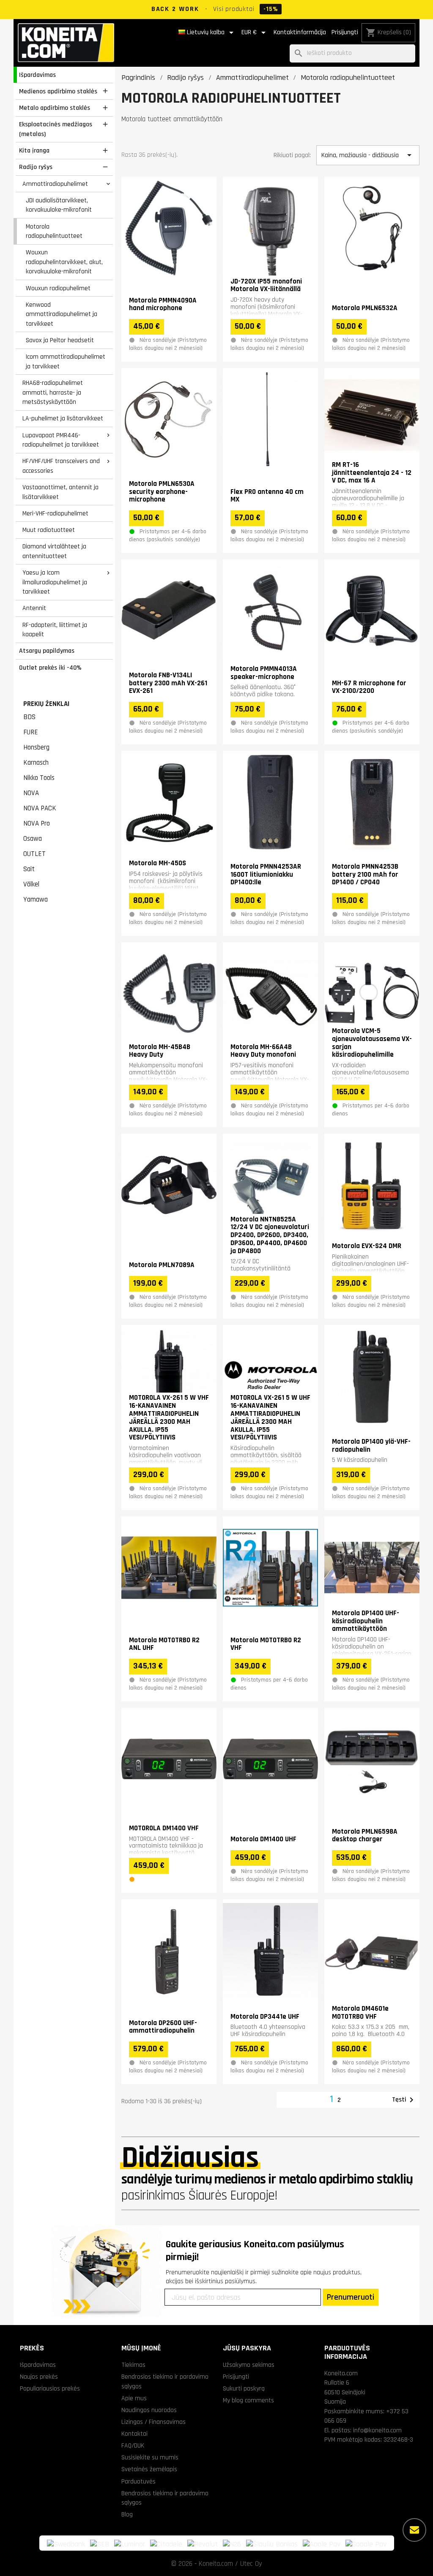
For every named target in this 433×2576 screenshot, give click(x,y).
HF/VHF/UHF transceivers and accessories (61, 466)
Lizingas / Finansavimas (153, 2422)
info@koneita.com (377, 2430)
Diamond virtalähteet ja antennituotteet (54, 551)
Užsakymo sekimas (249, 2365)
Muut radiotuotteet (49, 530)
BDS (29, 717)
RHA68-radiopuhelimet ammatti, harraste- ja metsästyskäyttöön (53, 392)
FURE (31, 732)
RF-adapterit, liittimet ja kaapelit (55, 630)
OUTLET (34, 854)
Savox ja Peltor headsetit (60, 340)
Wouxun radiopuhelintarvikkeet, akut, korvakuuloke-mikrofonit (64, 262)
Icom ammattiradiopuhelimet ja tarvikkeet (66, 361)
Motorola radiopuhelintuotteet (54, 231)
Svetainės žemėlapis (149, 2469)
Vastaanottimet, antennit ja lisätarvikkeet (60, 492)
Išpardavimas (37, 75)
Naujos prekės (39, 2377)
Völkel (31, 884)
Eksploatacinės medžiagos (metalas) (56, 129)
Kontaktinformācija (300, 32)
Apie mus (134, 2398)
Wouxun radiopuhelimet (58, 288)
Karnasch (36, 763)
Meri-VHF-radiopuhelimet (55, 513)
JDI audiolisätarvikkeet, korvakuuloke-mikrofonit (59, 205)
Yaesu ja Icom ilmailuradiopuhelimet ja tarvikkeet (55, 582)
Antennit (34, 608)
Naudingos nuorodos (149, 2410)
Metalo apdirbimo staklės (55, 108)
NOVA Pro (37, 823)
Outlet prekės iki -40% (50, 668)
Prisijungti (345, 32)
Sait (29, 869)
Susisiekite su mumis (150, 2457)
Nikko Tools (39, 778)
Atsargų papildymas (47, 651)
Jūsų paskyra (247, 2348)
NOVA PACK (40, 808)
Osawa (33, 839)
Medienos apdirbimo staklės (58, 91)
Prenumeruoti (351, 2297)
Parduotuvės (138, 2481)
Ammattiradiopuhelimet (55, 184)
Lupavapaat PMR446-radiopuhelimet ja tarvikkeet (61, 440)
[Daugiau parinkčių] (414, 2530)
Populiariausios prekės (50, 2388)
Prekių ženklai (46, 704)
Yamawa (36, 900)
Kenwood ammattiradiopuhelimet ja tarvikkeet (62, 314)
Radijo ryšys (36, 167)
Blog (127, 2514)
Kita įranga (34, 150)
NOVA (31, 793)
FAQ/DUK (133, 2445)
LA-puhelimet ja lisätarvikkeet (63, 418)
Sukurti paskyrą (244, 2388)
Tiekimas (133, 2365)
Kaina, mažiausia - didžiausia (368, 155)
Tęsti (404, 2100)
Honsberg (36, 747)
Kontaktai (134, 2434)
